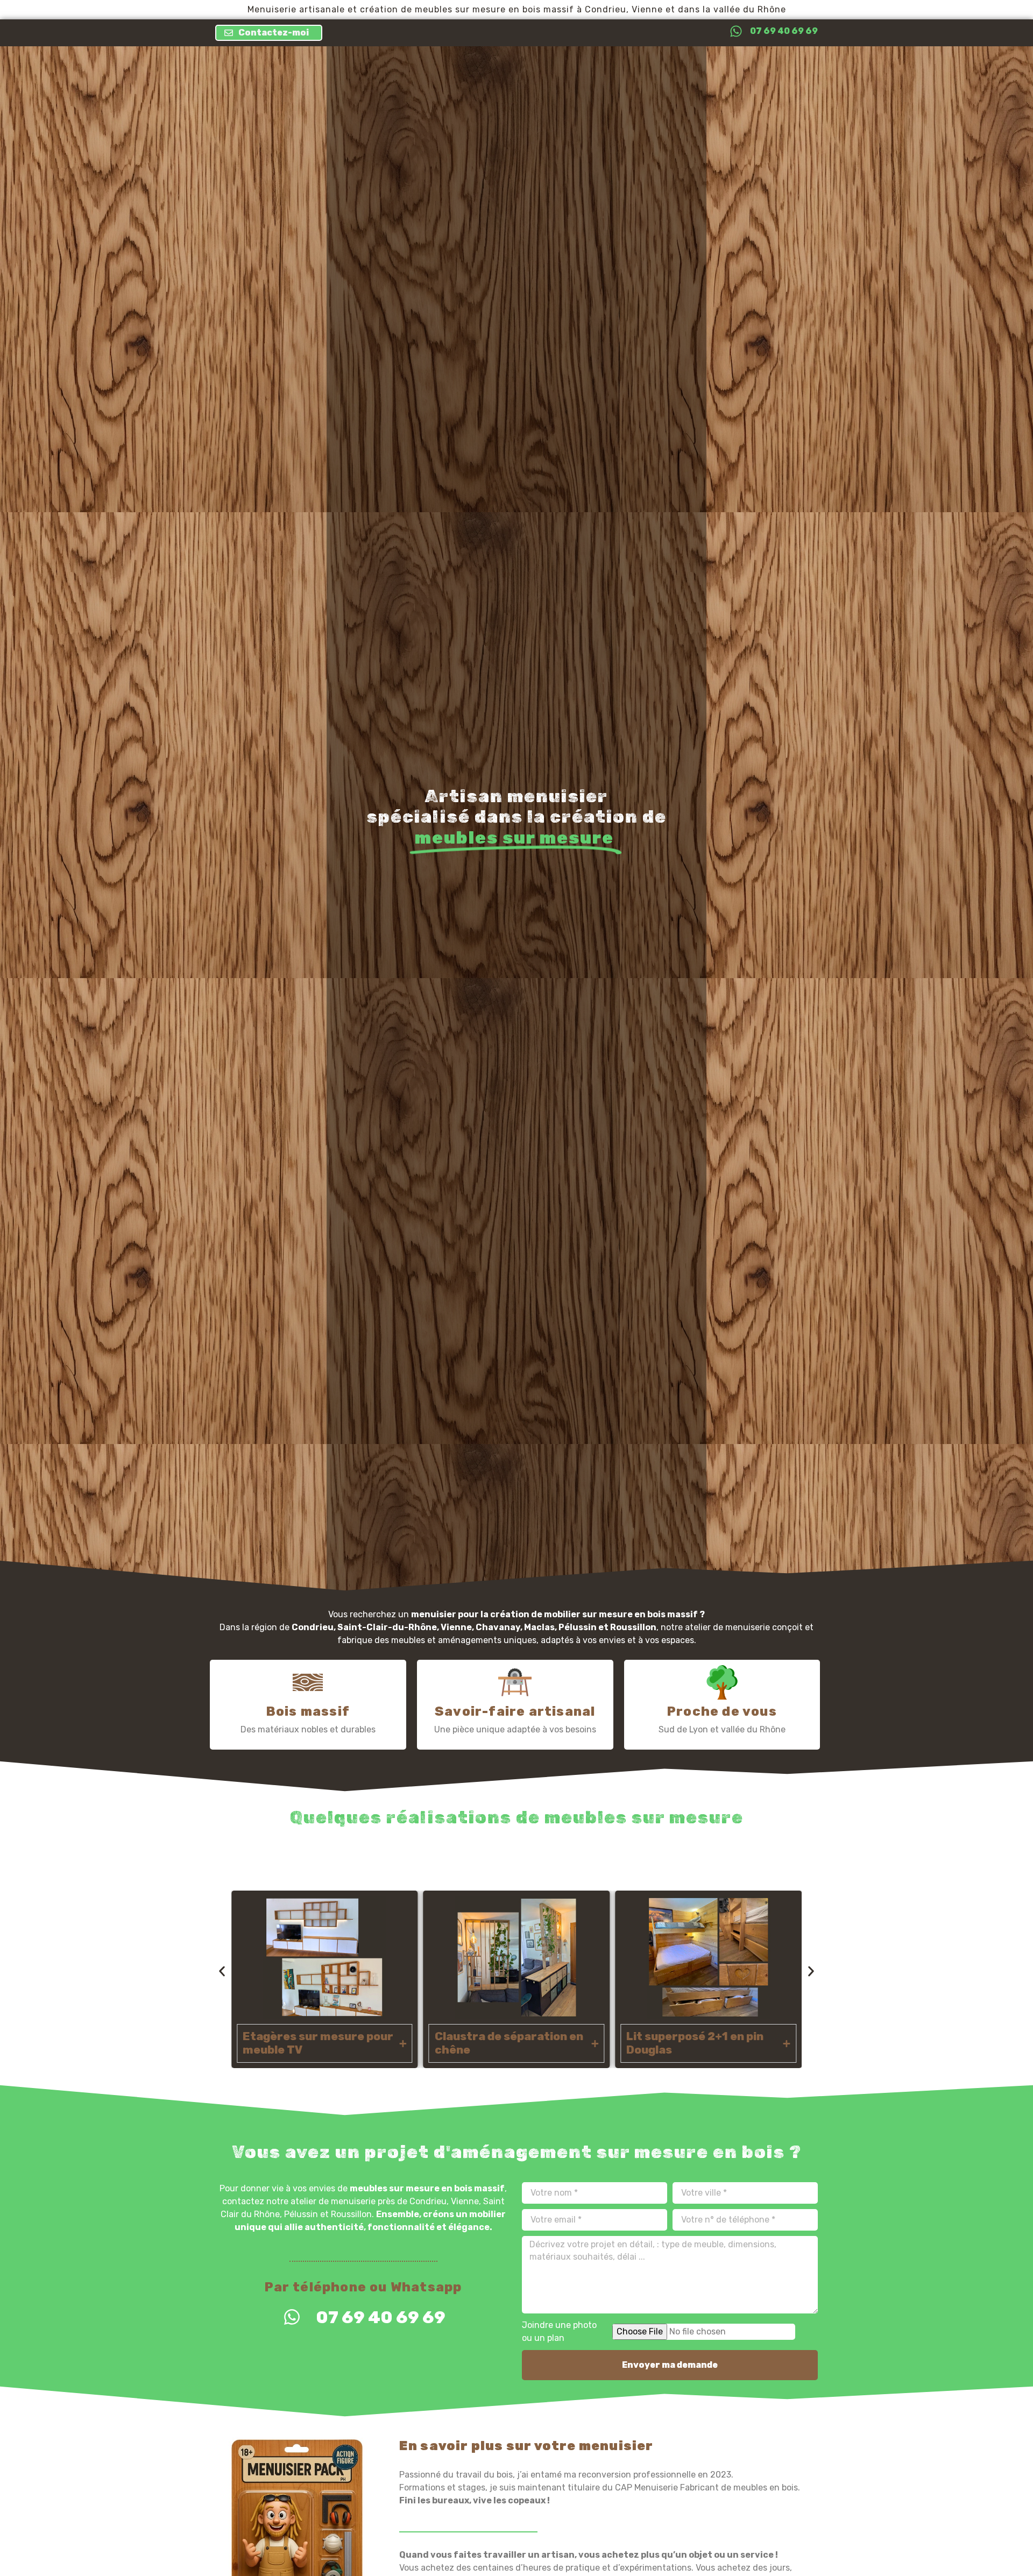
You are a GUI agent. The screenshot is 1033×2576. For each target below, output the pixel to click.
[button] (222, 1971)
